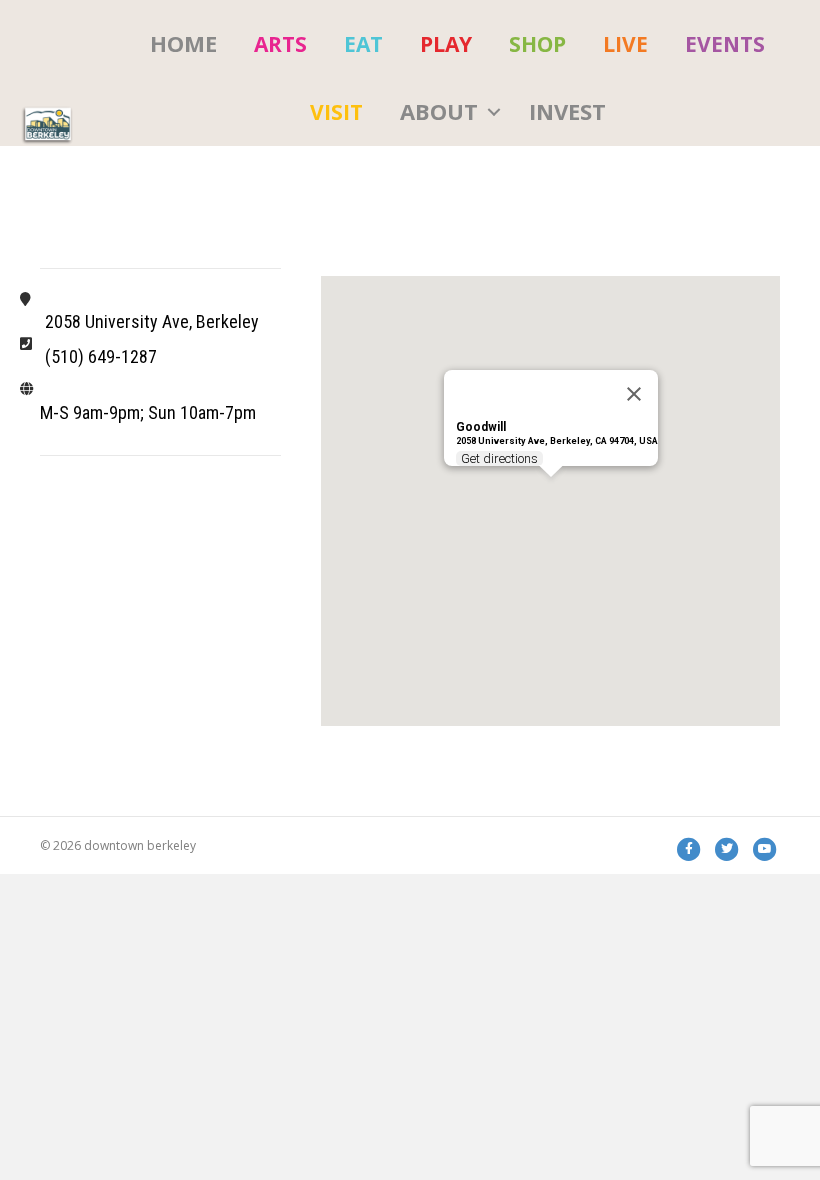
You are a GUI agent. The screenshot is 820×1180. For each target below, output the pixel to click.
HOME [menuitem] (183, 43)
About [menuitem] (439, 111)
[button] (494, 112)
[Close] (634, 394)
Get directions (499, 458)
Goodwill (481, 427)
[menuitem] (280, 44)
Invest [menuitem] (567, 111)
